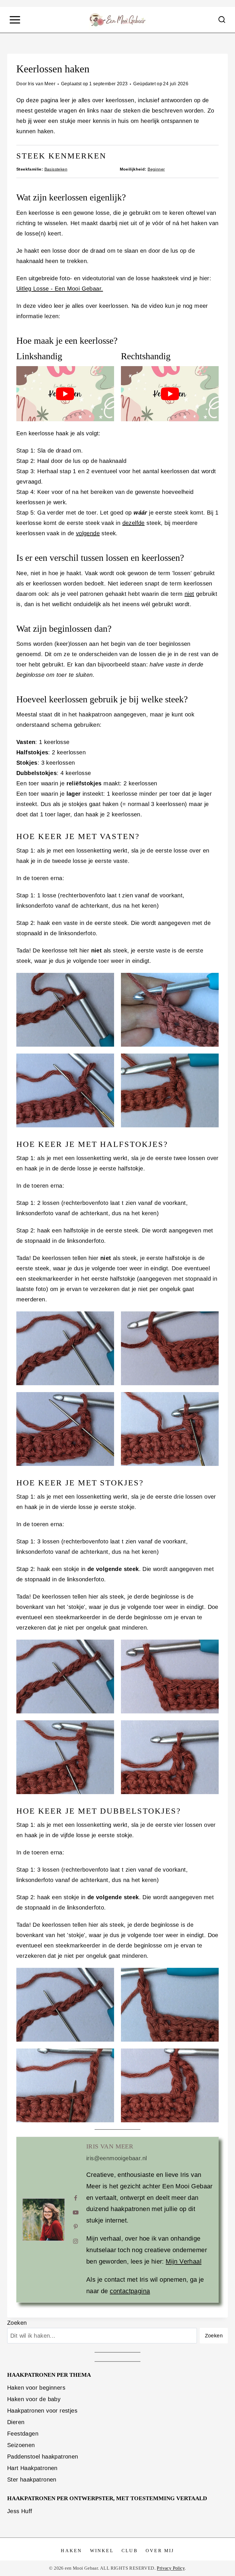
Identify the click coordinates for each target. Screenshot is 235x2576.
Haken (71, 2551)
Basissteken (56, 169)
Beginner (156, 169)
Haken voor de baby (34, 2399)
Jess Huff (20, 2511)
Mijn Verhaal (184, 2261)
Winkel (102, 2551)
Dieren (16, 2422)
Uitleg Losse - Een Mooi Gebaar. (60, 289)
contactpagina (130, 2291)
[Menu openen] (15, 20)
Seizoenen (21, 2445)
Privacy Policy (171, 2568)
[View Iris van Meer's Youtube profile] (76, 2212)
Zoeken (17, 2323)
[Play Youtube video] (65, 394)
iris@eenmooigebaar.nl (116, 2158)
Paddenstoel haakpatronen (43, 2457)
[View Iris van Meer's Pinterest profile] (76, 2227)
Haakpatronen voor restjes (42, 2411)
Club (130, 2551)
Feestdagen (23, 2434)
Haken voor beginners (36, 2388)
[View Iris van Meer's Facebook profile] (76, 2198)
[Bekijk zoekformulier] (222, 20)
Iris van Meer (42, 84)
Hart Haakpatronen (32, 2468)
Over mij (160, 2551)
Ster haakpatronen (32, 2480)
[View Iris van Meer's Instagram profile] (76, 2241)
